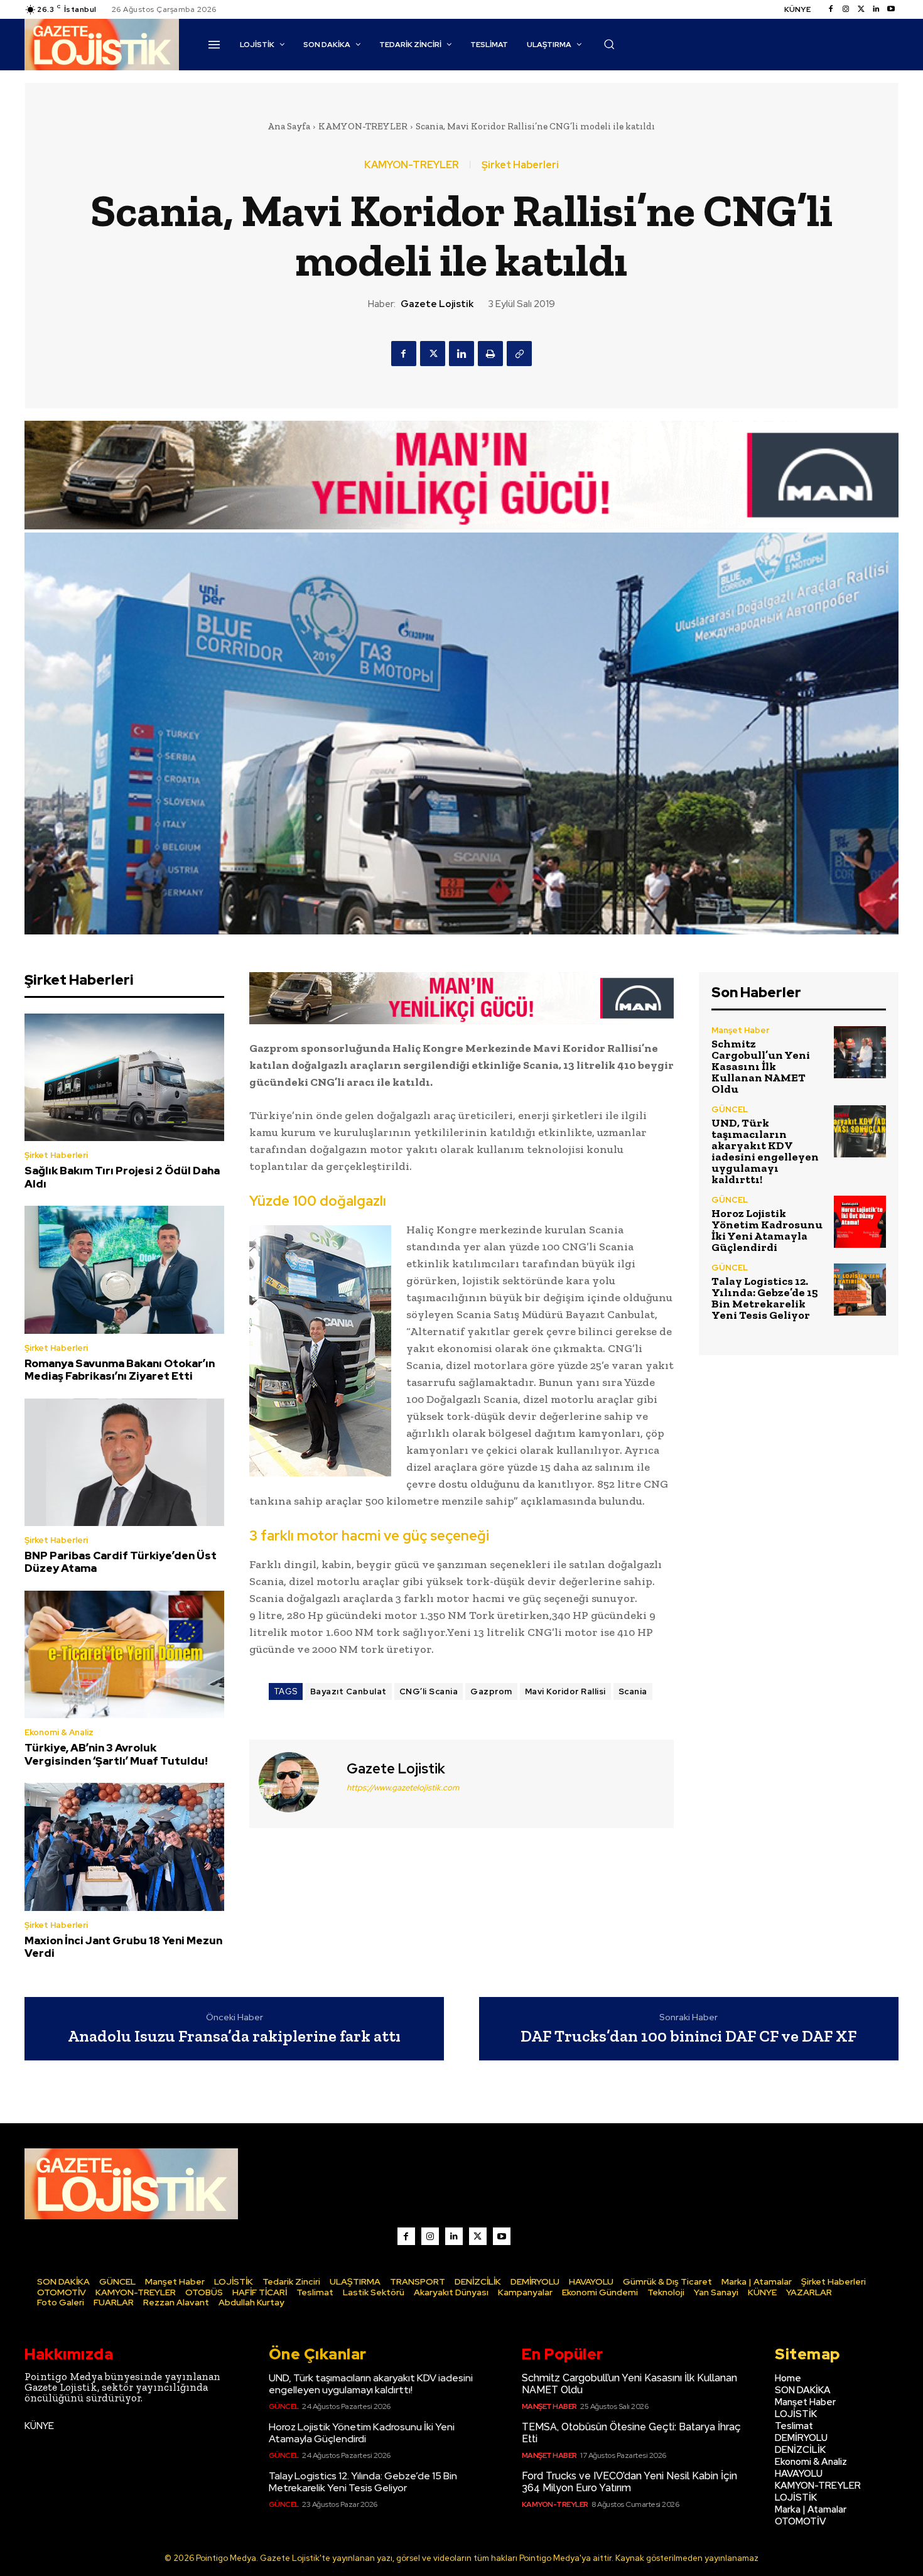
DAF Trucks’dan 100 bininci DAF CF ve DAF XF (688, 2036)
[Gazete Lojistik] (296, 1782)
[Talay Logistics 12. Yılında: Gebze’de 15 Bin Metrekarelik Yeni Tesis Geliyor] (860, 1290)
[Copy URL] (519, 354)
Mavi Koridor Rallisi (565, 1691)
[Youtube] (891, 9)
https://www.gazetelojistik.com (403, 1788)
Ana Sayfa (289, 126)
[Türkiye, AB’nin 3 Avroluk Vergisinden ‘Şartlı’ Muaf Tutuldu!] (124, 1655)
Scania (633, 1691)
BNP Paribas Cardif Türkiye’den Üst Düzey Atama (121, 1562)
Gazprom (491, 1691)
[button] (609, 44)
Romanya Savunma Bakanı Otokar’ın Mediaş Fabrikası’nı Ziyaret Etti (120, 1370)
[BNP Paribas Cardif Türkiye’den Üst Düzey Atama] (124, 1463)
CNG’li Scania (429, 1691)
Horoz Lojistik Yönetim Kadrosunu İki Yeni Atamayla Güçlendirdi (767, 1230)
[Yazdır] (490, 354)
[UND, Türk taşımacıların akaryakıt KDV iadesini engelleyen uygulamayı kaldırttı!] (860, 1131)
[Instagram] (846, 9)
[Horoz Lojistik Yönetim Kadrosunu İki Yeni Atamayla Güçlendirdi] (860, 1222)
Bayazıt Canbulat (348, 1691)
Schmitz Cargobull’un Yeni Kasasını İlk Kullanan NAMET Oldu (761, 1066)
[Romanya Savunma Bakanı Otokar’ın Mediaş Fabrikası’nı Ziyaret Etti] (124, 1270)
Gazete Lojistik (437, 304)
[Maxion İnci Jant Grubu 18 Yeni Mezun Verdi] (124, 1847)
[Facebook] (831, 9)
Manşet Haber (740, 1030)
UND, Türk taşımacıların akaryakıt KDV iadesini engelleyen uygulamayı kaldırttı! (765, 1151)
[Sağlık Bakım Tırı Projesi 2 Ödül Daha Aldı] (124, 1078)
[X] (433, 354)
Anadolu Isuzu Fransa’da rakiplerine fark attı (234, 2036)
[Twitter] (861, 9)
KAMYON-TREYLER (363, 126)
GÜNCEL (730, 1109)
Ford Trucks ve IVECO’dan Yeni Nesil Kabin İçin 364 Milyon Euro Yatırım (629, 2482)
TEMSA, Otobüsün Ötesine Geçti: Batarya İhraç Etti (631, 2433)
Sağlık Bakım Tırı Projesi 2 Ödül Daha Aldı (122, 1177)
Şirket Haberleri (520, 165)
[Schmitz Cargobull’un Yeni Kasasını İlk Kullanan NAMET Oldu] (860, 1052)
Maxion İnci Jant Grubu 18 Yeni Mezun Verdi (123, 1947)
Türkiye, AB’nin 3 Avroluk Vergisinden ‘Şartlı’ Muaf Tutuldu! (116, 1754)
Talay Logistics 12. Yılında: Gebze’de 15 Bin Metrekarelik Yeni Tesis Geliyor (765, 1298)
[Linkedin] (876, 9)
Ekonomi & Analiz (59, 1732)
